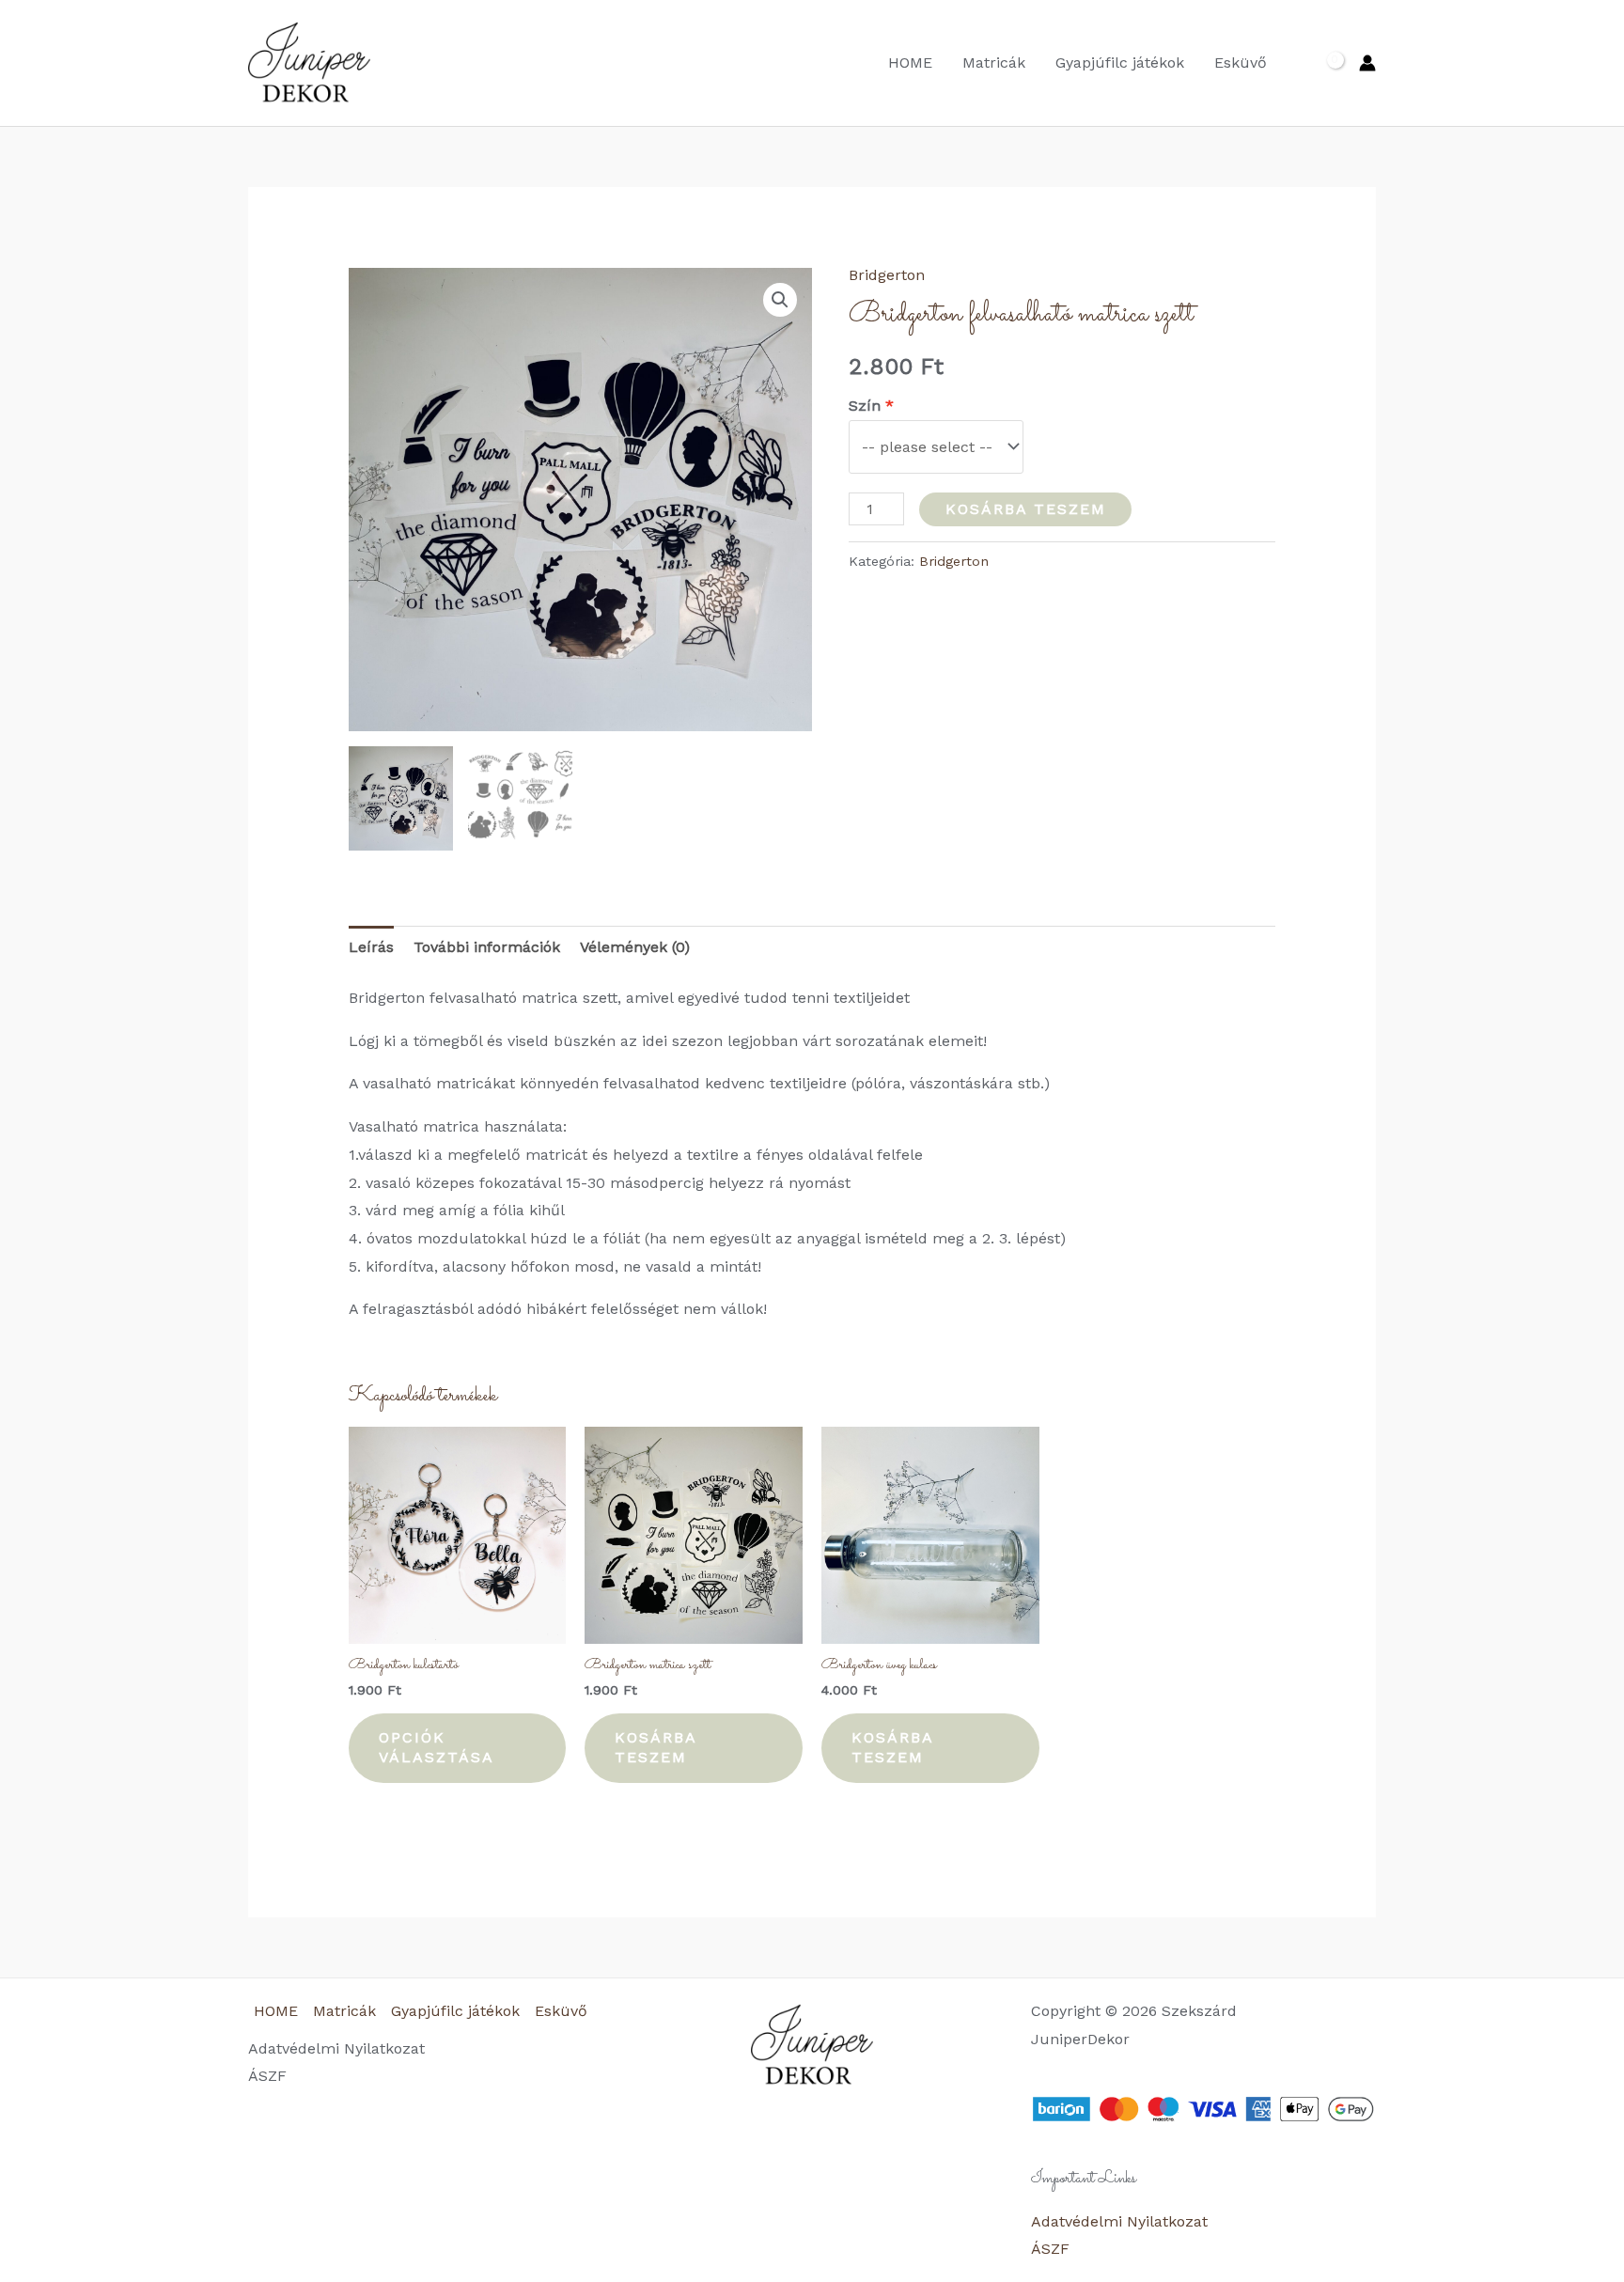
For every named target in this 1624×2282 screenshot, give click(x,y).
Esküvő (1241, 63)
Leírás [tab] (371, 947)
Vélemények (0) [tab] (635, 947)
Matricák (994, 63)
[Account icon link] (1367, 63)
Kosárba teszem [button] (656, 1747)
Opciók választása (437, 1747)
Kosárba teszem (1026, 509)
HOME (910, 63)
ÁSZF (267, 2076)
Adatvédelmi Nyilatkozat (336, 2048)
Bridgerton (887, 275)
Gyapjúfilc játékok (1120, 63)
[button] (780, 300)
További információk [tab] (487, 947)
